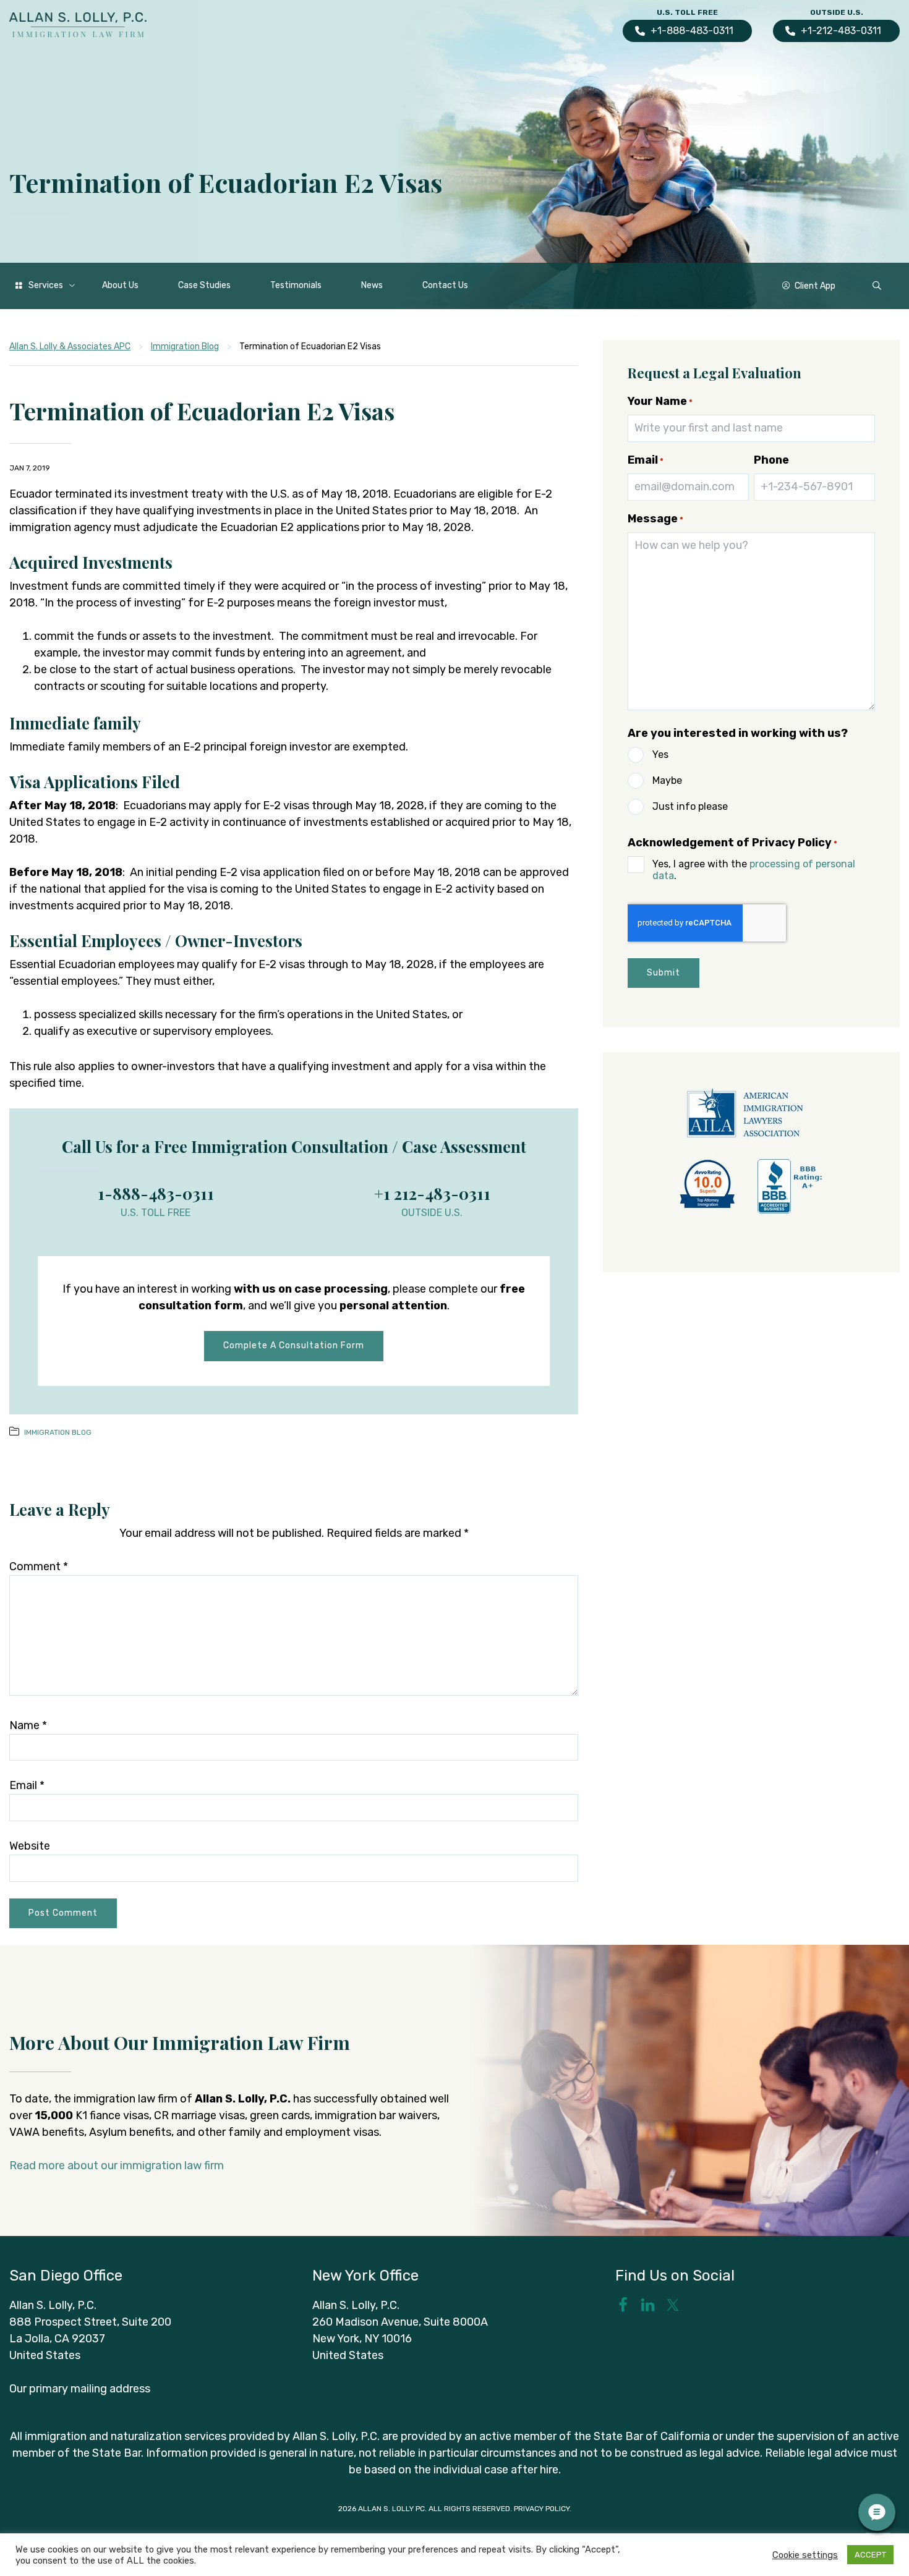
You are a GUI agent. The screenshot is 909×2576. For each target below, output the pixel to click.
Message (655, 519)
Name (28, 1725)
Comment (39, 1566)
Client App (815, 286)
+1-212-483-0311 (841, 31)
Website (30, 1846)
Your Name (660, 401)
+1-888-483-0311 (692, 31)
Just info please (690, 806)
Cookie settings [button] (805, 2555)
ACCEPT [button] (870, 2555)
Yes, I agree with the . (754, 870)
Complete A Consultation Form (294, 1345)
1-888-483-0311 (156, 1193)
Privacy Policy (542, 2509)
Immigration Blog (58, 1432)
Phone (771, 460)
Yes (660, 755)
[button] (877, 286)
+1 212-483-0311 (432, 1193)
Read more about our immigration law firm (117, 2166)
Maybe (667, 780)
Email (27, 1785)
